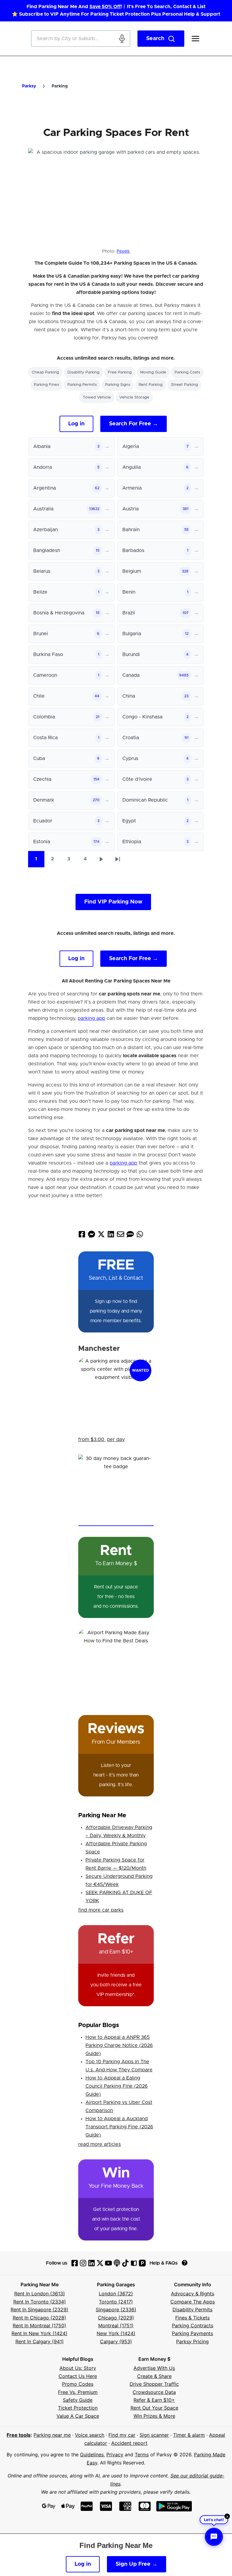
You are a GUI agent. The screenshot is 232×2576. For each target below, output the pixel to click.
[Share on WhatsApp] (140, 1236)
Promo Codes (78, 2384)
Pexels (123, 251)
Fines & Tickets (192, 2318)
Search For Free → (134, 424)
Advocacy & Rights (193, 2294)
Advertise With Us (154, 2368)
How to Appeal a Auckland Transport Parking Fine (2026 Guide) (119, 2127)
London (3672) (116, 2294)
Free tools (19, 2435)
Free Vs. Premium (78, 2392)
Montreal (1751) (116, 2325)
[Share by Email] (121, 1236)
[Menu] (195, 39)
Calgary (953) (116, 2341)
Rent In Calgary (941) (40, 2341)
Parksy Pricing (192, 2341)
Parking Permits (82, 385)
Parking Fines (46, 385)
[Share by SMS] (130, 1236)
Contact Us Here (78, 2376)
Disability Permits (192, 2310)
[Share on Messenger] (92, 1236)
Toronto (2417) (116, 2302)
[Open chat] (214, 2537)
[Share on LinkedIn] (111, 1236)
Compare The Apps (193, 2302)
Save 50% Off (105, 7)
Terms (142, 2455)
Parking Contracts (193, 2325)
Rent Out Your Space (154, 2408)
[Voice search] (122, 39)
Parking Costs (187, 372)
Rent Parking (151, 385)
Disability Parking (83, 372)
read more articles (100, 2144)
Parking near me (52, 2435)
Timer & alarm (189, 2435)
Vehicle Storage (134, 397)
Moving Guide (153, 372)
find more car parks (101, 1910)
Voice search (90, 2435)
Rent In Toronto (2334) (40, 2302)
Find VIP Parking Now (113, 902)
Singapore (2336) (116, 2310)
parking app (91, 1018)
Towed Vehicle (97, 397)
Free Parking (120, 372)
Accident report (129, 2443)
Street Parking (184, 385)
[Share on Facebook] (82, 1236)
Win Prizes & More (154, 2416)
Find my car (122, 2435)
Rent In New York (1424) (39, 2333)
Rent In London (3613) (40, 2294)
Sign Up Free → (137, 2564)
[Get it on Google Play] (174, 2506)
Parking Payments (192, 2333)
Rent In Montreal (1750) (39, 2325)
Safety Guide (78, 2400)
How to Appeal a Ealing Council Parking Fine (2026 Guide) (117, 2086)
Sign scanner (154, 2435)
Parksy (29, 86)
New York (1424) (116, 2333)
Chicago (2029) (116, 2318)
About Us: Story (78, 2368)
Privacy (115, 2455)
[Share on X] (101, 1236)
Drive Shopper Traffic (154, 2384)
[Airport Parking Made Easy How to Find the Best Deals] (116, 1666)
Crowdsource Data (154, 2392)
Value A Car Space (78, 2416)
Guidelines (92, 2455)
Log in (76, 424)
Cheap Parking (45, 372)
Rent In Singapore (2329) (39, 2310)
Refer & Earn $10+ (154, 2400)
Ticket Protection (78, 2408)
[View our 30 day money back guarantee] (116, 1490)
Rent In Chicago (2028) (39, 2318)
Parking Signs (118, 385)
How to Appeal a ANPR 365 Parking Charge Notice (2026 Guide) (119, 2045)
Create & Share (154, 2376)
